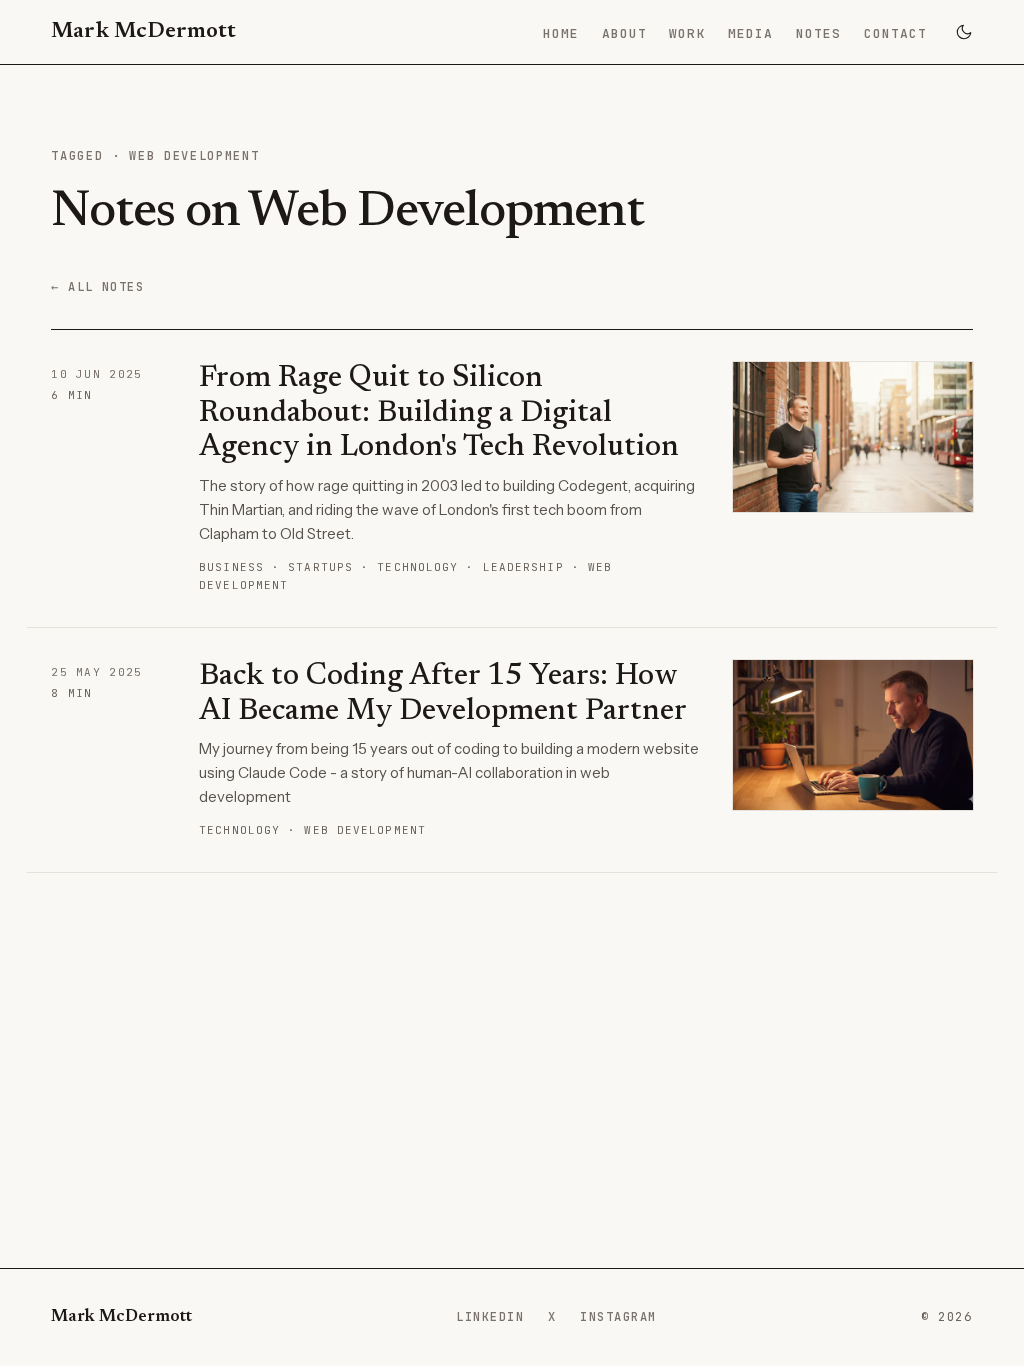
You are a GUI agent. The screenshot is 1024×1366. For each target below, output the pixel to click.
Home (561, 33)
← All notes (97, 287)
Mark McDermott (143, 32)
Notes (818, 33)
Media (750, 33)
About (624, 33)
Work (687, 33)
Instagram (618, 1316)
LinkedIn (490, 1316)
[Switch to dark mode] (964, 32)
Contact (895, 33)
